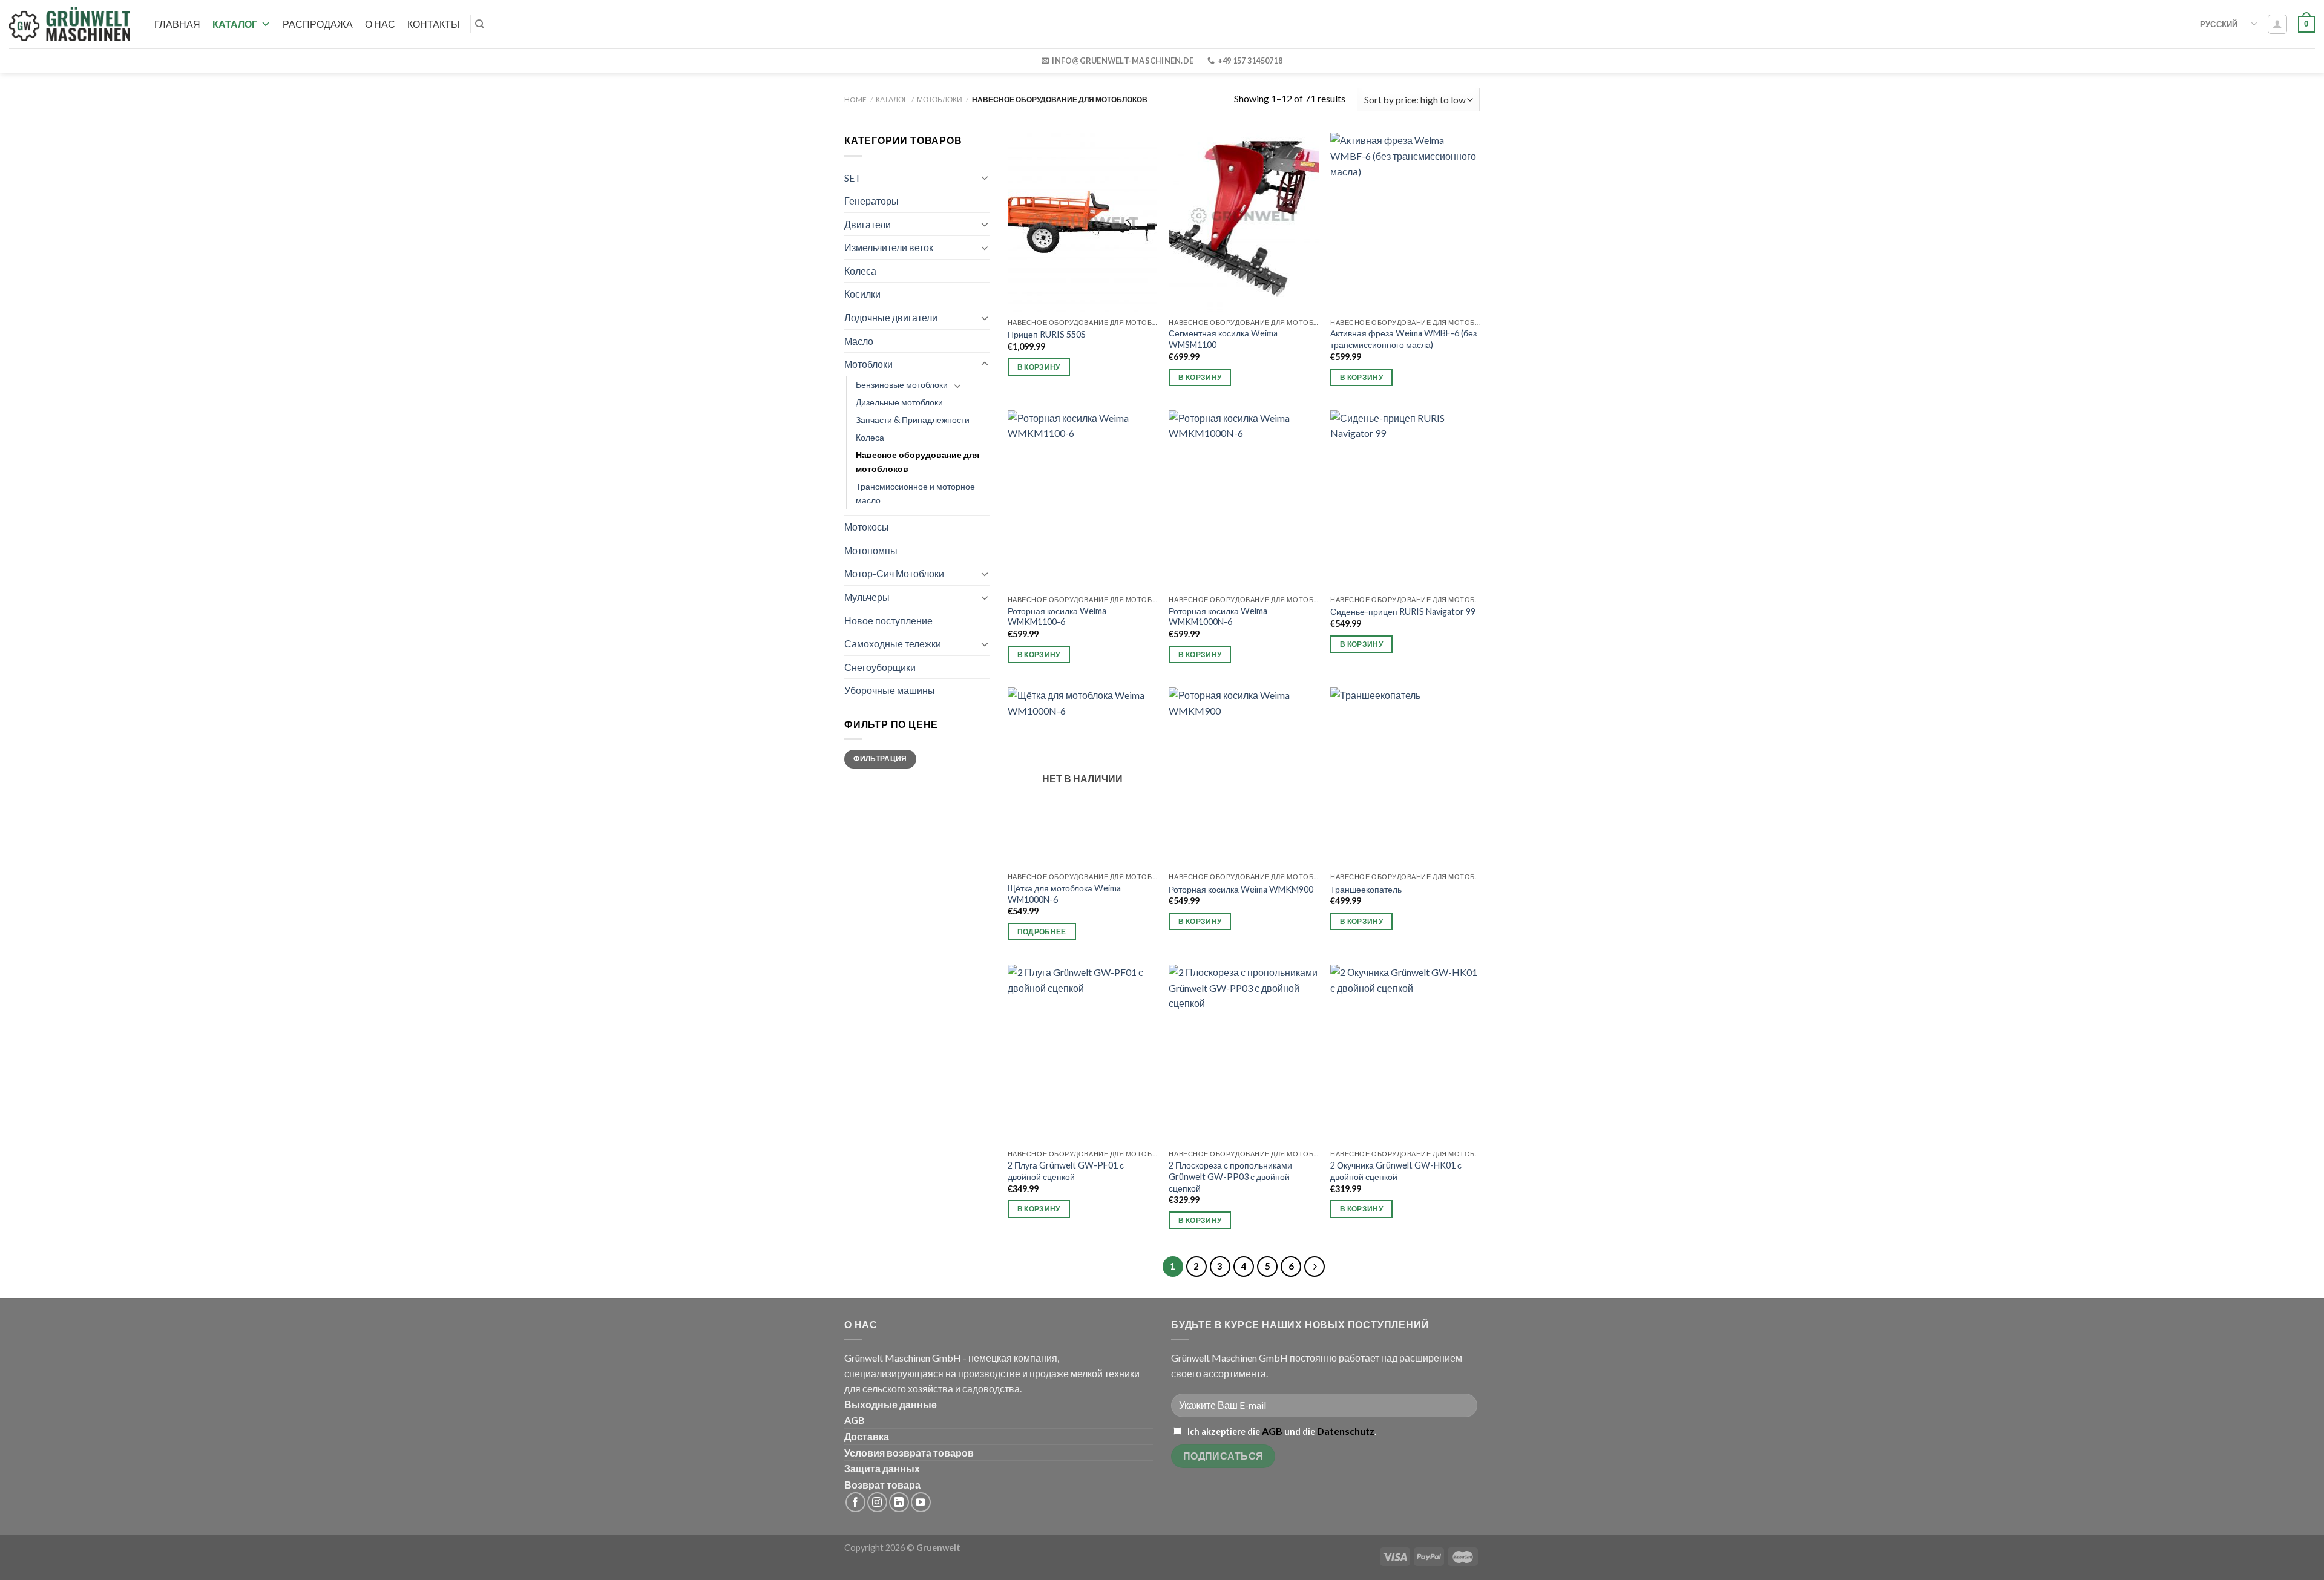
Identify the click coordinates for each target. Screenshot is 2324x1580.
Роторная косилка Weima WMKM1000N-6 (1218, 617)
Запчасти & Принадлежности (913, 420)
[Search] (480, 24)
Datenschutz (1346, 1431)
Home (855, 100)
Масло (859, 341)
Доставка (867, 1436)
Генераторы (871, 201)
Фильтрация (880, 759)
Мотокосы (867, 527)
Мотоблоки (940, 100)
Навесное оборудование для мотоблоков (917, 462)
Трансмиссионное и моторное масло (915, 493)
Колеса (860, 271)
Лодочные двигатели (891, 317)
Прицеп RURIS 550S (1047, 334)
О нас (380, 24)
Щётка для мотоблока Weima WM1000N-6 (1064, 894)
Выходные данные (891, 1404)
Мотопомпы (871, 550)
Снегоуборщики (880, 667)
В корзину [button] (1039, 367)
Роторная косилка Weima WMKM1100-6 (1057, 617)
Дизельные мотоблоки (899, 402)
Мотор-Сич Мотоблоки (894, 573)
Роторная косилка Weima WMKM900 (1241, 889)
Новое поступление (888, 621)
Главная (177, 24)
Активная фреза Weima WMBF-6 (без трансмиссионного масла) (1403, 339)
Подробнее (1042, 932)
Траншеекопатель (1366, 889)
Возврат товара (882, 1485)
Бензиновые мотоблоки (902, 385)
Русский (2219, 24)
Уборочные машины (890, 690)
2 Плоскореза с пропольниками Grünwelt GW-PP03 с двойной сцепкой (1230, 1176)
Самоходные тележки (893, 644)
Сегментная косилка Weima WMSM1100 (1223, 339)
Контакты (433, 24)
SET (853, 178)
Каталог (235, 24)
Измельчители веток (889, 247)
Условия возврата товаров (909, 1453)
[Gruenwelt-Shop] (70, 24)
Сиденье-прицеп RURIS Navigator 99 (1403, 611)
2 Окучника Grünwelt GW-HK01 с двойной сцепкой (1396, 1171)
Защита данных (882, 1468)
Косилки (862, 294)
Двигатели (868, 224)
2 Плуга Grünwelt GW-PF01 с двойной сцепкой (1066, 1171)
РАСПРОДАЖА (318, 24)
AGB (855, 1420)
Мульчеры (867, 597)
